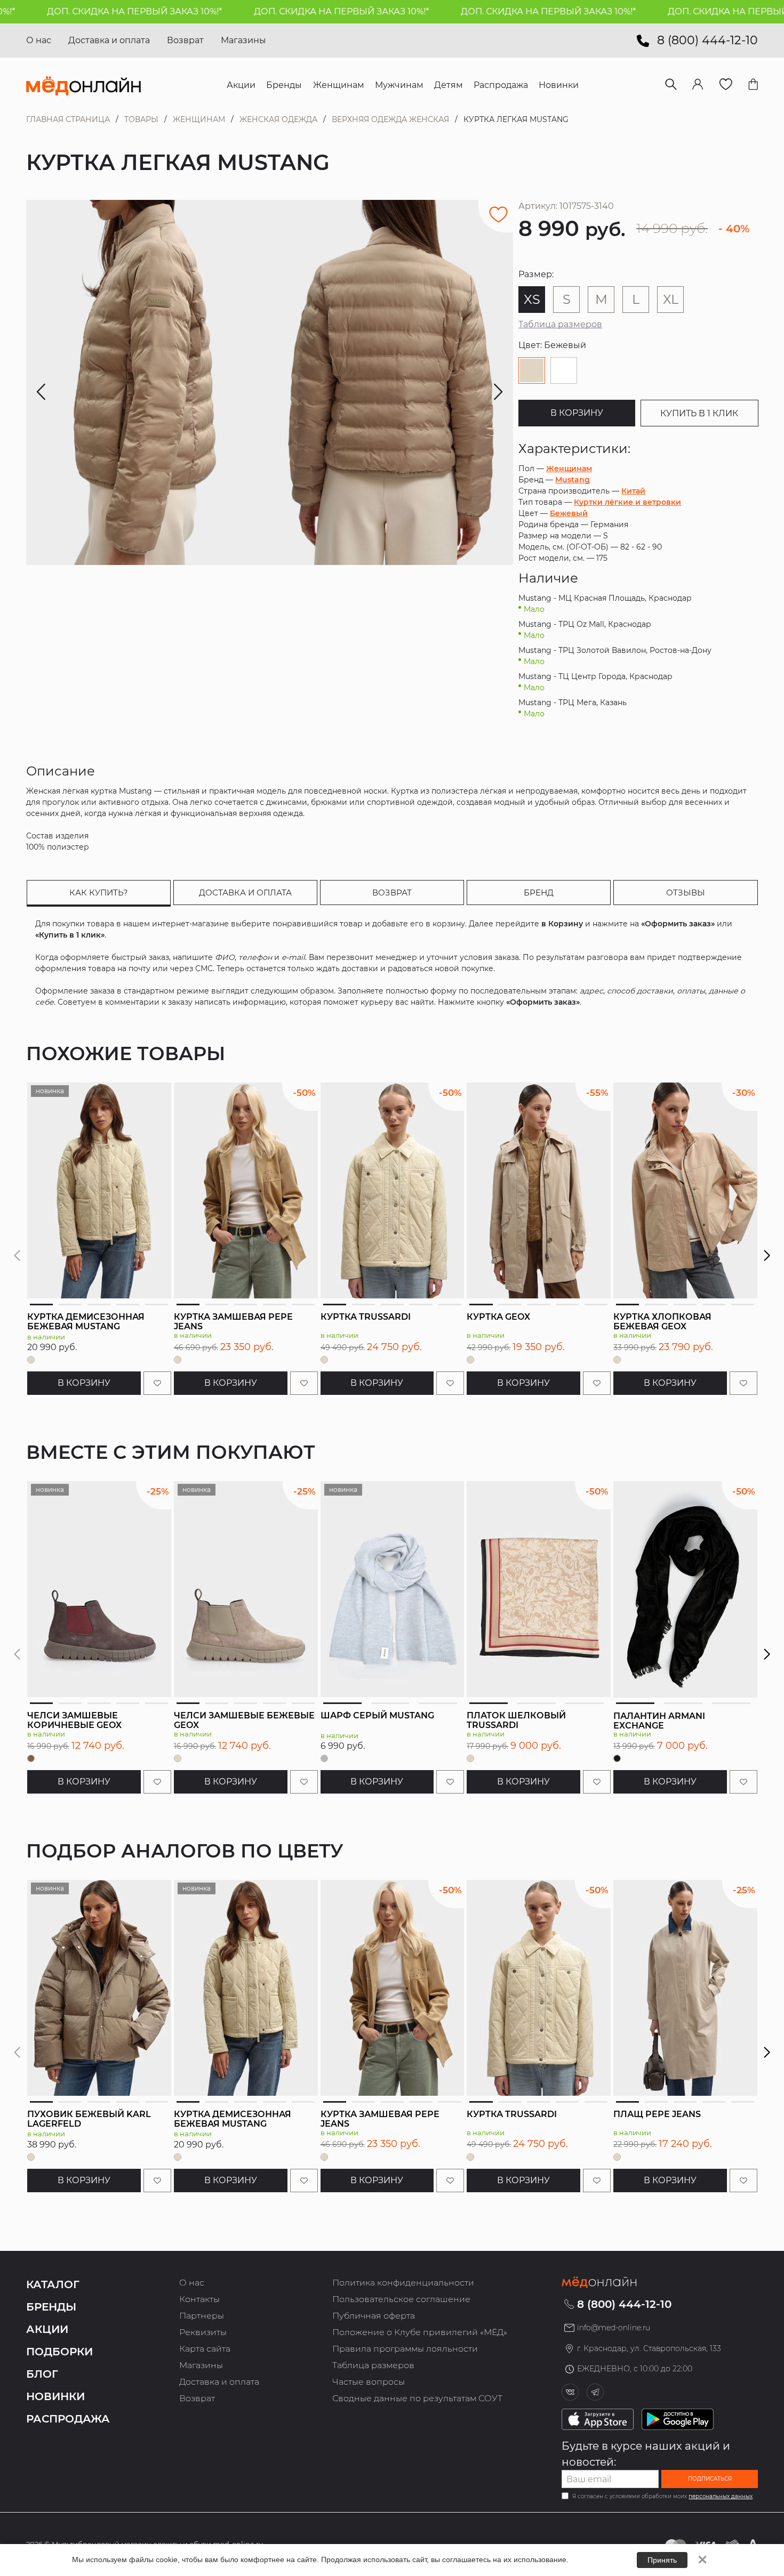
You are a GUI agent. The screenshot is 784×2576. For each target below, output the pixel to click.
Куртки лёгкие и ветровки (627, 502)
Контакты (199, 2299)
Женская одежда (278, 119)
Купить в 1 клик (699, 413)
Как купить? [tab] (99, 893)
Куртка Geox (498, 1317)
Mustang (573, 480)
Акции (47, 2329)
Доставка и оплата (109, 40)
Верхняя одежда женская (390, 119)
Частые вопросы (369, 2382)
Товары (141, 119)
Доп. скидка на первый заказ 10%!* (276, 11)
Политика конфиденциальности (403, 2283)
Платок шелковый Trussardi (516, 1720)
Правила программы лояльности (405, 2349)
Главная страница (68, 119)
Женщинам (199, 119)
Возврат (185, 40)
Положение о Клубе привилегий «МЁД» (420, 2332)
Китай (633, 491)
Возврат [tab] (392, 893)
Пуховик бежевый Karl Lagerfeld (89, 2119)
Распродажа (68, 2419)
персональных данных (721, 2496)
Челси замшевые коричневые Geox (74, 1720)
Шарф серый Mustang (377, 1715)
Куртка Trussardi (366, 1317)
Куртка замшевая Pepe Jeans (233, 1322)
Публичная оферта (374, 2316)
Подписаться (710, 2479)
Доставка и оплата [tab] (245, 893)
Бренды (51, 2307)
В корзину (577, 413)
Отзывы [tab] (686, 893)
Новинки (55, 2396)
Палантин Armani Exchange (659, 1721)
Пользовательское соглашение (401, 2299)
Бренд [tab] (539, 893)
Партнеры (202, 2316)
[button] (767, 1256)
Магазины (243, 40)
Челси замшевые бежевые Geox (244, 1720)
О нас (39, 40)
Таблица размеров (560, 324)
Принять (662, 2560)
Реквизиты (203, 2332)
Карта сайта (205, 2349)
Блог (42, 2374)
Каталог (53, 2284)
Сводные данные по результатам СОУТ (417, 2398)
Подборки (59, 2352)
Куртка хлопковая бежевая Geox (662, 1322)
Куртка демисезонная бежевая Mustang (86, 1322)
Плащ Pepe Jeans (657, 2114)
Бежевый (569, 513)
